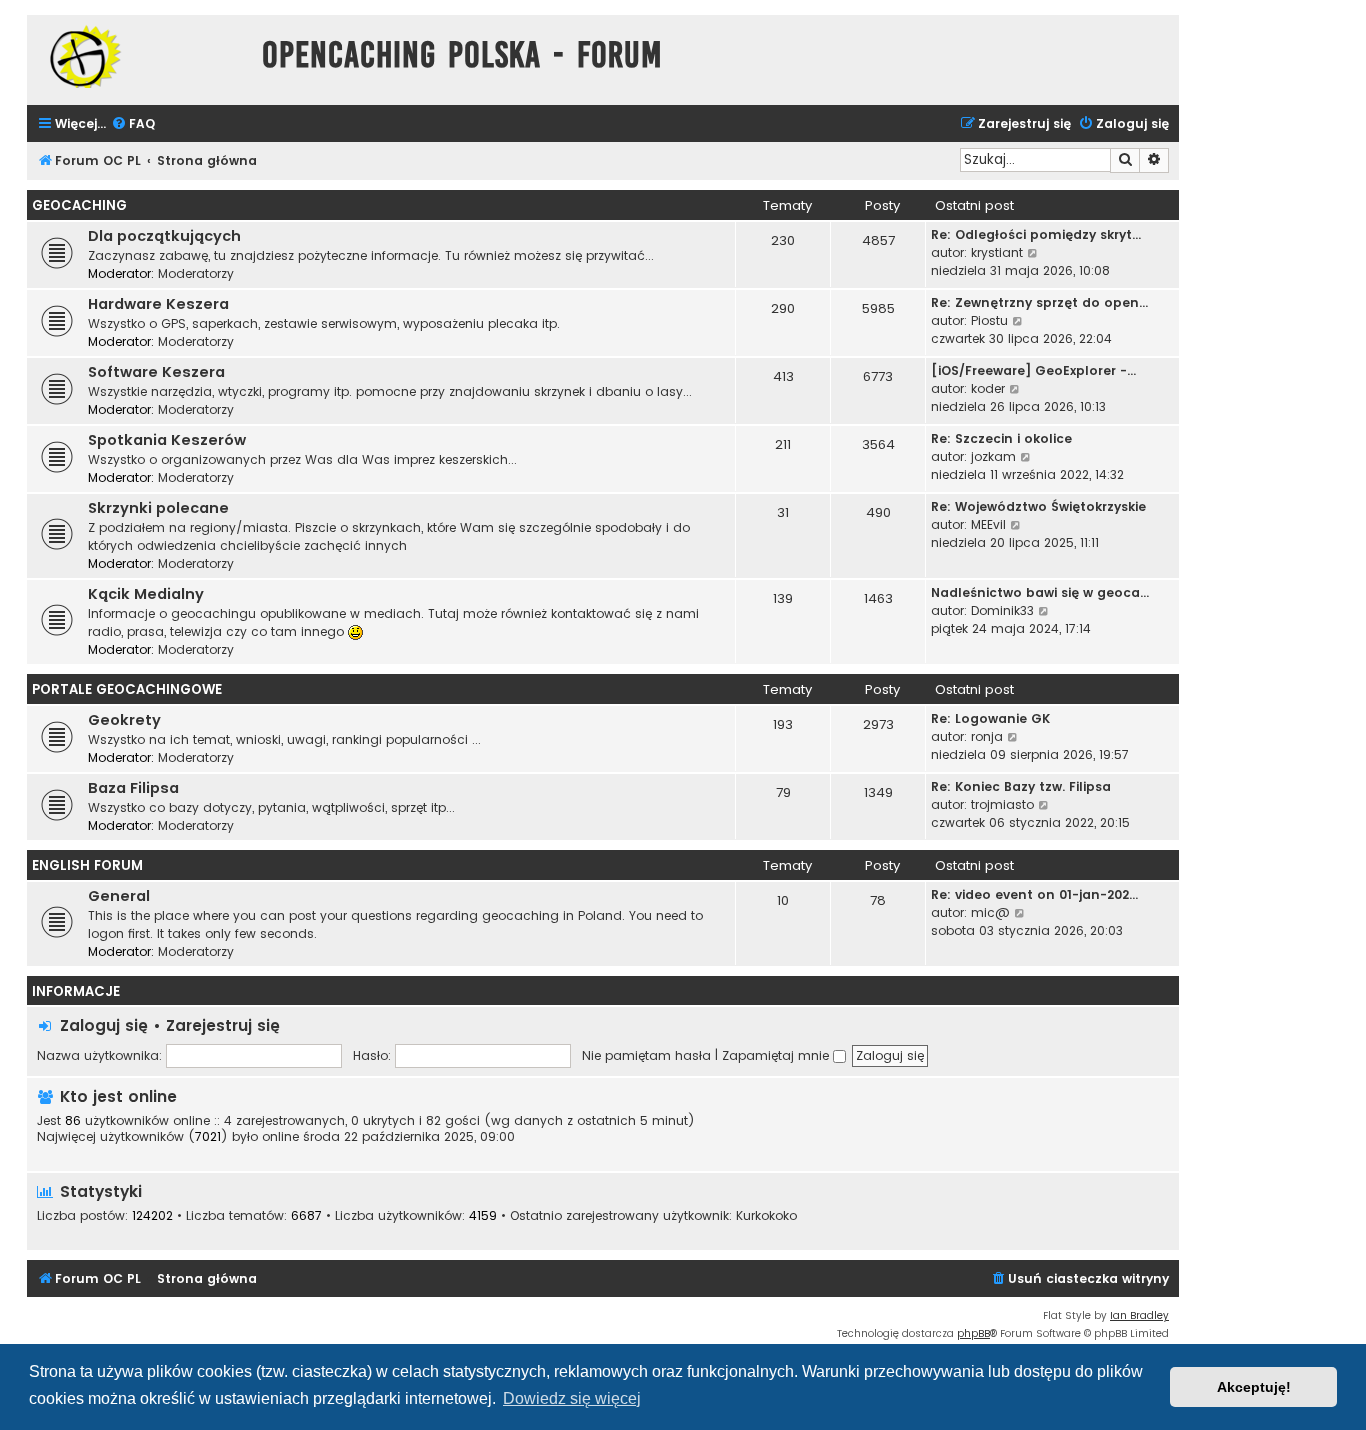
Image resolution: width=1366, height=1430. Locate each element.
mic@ (990, 912)
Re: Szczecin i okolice (1001, 438)
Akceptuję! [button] (1254, 1387)
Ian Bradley (1139, 1315)
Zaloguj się (104, 1025)
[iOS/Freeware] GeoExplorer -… (1033, 370)
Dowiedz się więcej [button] (572, 1398)
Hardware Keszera (158, 304)
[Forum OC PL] (139, 56)
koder (988, 388)
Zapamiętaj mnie (777, 1055)
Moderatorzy (196, 273)
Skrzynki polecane (158, 508)
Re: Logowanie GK (990, 718)
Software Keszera (156, 372)
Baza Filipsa (133, 788)
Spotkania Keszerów (167, 440)
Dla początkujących (164, 236)
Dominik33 (1002, 610)
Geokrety (124, 720)
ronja (987, 736)
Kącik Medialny (146, 594)
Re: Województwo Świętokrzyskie (1038, 506)
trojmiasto (1002, 804)
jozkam (993, 456)
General (119, 896)
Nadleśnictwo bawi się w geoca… (1040, 592)
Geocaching (79, 205)
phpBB (973, 1333)
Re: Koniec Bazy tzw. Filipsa (1021, 786)
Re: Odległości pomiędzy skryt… (1036, 234)
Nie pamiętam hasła (646, 1055)
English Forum (87, 865)
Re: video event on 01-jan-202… (1034, 894)
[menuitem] (133, 124)
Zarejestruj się (223, 1025)
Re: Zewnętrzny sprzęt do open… (1039, 302)
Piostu (989, 320)
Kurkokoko (766, 1216)
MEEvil (988, 524)
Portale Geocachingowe (127, 689)
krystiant (997, 252)
